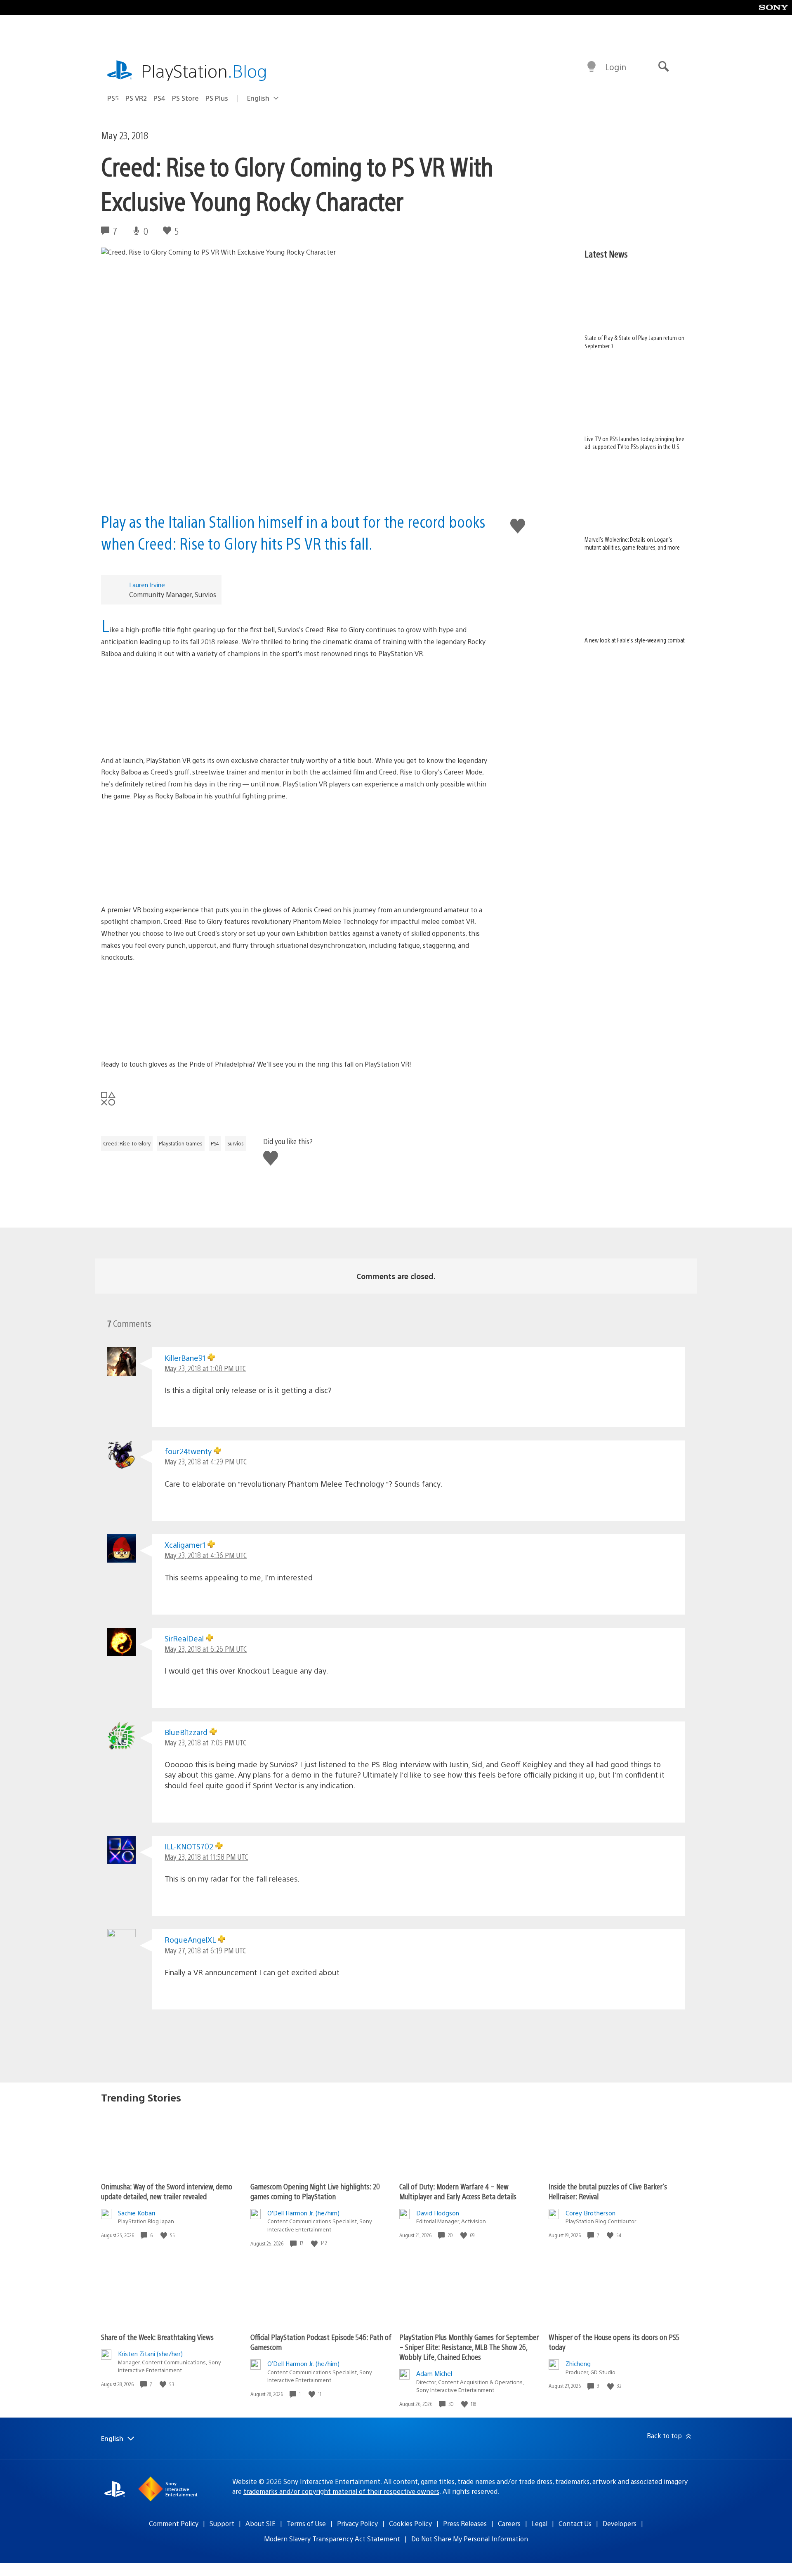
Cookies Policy (410, 2523)
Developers (620, 2523)
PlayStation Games (181, 1143)
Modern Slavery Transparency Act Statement (332, 2539)
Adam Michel (434, 2373)
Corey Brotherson (590, 2213)
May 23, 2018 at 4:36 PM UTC (206, 1555)
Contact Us (575, 2523)
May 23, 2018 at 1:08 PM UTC (205, 1368)
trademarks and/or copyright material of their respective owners (341, 2491)
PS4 (159, 98)
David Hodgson (438, 2213)
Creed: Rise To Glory (127, 1143)
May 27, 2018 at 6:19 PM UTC (205, 1950)
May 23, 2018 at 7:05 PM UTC (205, 1742)
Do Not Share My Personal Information (470, 2539)
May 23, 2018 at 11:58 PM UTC (206, 1857)
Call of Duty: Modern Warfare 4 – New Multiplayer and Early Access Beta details (458, 2191)
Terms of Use (306, 2523)
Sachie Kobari (137, 2213)
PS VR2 (136, 98)
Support (222, 2523)
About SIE (260, 2523)
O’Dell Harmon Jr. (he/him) (303, 2213)
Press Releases (465, 2523)
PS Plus (217, 98)
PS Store (185, 98)
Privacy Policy (357, 2523)
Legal (540, 2523)
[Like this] (165, 2235)
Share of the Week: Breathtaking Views (157, 2337)
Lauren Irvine (147, 584)
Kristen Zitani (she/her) (150, 2353)
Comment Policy (174, 2523)
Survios (236, 1143)
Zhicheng (578, 2363)
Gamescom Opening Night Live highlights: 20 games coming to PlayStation (315, 2191)
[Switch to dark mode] (592, 67)
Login (616, 67)
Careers (509, 2523)
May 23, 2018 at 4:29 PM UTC (206, 1461)
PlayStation (204, 70)
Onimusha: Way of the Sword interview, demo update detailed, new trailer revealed (167, 2191)
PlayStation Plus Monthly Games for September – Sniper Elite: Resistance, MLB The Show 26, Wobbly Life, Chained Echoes (469, 2347)
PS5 (113, 98)
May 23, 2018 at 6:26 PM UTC (206, 1649)
